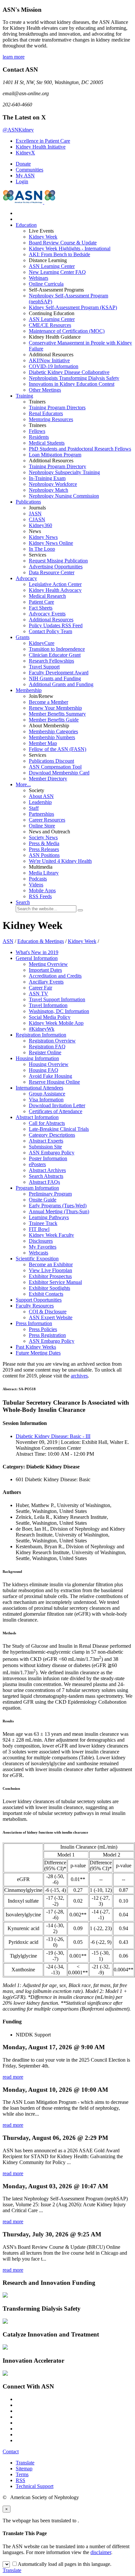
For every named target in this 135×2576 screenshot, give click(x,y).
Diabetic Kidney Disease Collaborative (69, 372)
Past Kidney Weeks (36, 1347)
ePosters (37, 1164)
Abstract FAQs (44, 1182)
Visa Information (46, 1100)
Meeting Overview (48, 964)
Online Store (42, 826)
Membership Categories (53, 731)
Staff (34, 808)
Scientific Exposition (37, 1259)
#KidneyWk (42, 1029)
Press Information (34, 1323)
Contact (11, 2452)
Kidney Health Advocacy (55, 590)
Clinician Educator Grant (55, 655)
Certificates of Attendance (56, 1111)
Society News (43, 837)
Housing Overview (49, 1064)
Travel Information (48, 1005)
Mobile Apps (42, 890)
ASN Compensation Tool (55, 767)
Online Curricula (46, 284)
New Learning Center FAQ (57, 272)
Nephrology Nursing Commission (64, 496)
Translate (25, 2463)
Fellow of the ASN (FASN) (58, 749)
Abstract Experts (46, 1141)
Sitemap (24, 2469)
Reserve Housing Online (54, 1082)
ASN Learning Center (52, 266)
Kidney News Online (51, 543)
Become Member (48, 702)
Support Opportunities (39, 1300)
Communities (29, 170)
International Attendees (39, 1088)
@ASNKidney (18, 130)
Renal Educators (46, 413)
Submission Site (45, 1147)
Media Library (44, 873)
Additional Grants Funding (61, 684)
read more (13, 2077)
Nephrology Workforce (53, 484)
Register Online (45, 1052)
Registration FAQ (47, 1047)
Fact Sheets (41, 608)
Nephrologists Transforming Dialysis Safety (74, 378)
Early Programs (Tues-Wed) (58, 1206)
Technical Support (35, 2486)
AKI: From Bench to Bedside (59, 254)
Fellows (37, 431)
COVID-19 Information (54, 366)
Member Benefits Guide (54, 720)
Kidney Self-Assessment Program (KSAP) (73, 307)
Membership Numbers (52, 737)
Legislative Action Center (55, 584)
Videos (36, 885)
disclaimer (101, 2552)
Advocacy (26, 578)
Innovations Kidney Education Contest (72, 384)
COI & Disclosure (48, 1312)
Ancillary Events (46, 982)
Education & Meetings (41, 941)
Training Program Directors (57, 408)
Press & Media (44, 843)
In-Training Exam (47, 478)
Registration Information (41, 1035)
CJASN (37, 519)
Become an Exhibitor (51, 1264)
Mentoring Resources (51, 419)
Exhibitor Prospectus (50, 1276)
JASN (35, 514)
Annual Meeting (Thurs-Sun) (59, 1211)
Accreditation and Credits (55, 976)
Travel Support (44, 667)
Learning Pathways (49, 1217)
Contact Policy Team (50, 631)
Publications (28, 502)
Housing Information (37, 1058)
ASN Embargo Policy (52, 1153)
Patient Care (41, 602)
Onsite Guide (43, 1200)
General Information (37, 958)
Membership (29, 690)
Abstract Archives (47, 1170)
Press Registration (47, 1335)
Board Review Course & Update (63, 243)
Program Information (37, 1188)
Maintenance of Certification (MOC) (67, 331)
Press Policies (43, 1329)
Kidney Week (43, 237)
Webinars (39, 278)
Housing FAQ (44, 1070)
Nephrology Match (48, 490)
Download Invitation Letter (57, 1105)
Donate (23, 164)
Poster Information (48, 1158)
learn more (14, 57)
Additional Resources (51, 620)
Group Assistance (47, 1094)
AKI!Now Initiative (49, 360)
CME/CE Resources (50, 325)
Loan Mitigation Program (55, 455)
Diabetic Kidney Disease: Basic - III (53, 1436)
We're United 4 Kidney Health (60, 861)
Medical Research (47, 596)
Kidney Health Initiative (41, 147)
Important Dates (45, 970)
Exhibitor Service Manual (55, 1282)
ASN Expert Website (51, 1317)
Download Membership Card (59, 773)
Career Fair (40, 988)
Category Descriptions (52, 1135)
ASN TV (39, 994)
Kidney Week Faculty (51, 1235)
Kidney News (43, 537)
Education (26, 225)
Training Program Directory (58, 466)
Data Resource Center (52, 572)
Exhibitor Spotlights (49, 1288)
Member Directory (48, 779)
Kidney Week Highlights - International (70, 249)
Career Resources (47, 820)
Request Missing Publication (58, 561)
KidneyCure (42, 643)
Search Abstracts (46, 1176)
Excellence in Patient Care (43, 141)
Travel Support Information (57, 999)
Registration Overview (52, 1041)
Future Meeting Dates (38, 1353)
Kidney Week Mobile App (56, 1023)
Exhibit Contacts (46, 1294)
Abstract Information (37, 1117)
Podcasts (38, 879)
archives (79, 1376)
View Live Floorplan (50, 1270)
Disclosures (41, 1241)
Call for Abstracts (47, 1123)
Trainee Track (43, 1223)
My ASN (25, 176)
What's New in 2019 (37, 952)
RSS (20, 2480)
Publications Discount (51, 761)
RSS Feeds (40, 896)
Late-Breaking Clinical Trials (59, 1129)
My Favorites (43, 1247)
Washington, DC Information (59, 1011)
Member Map (43, 743)
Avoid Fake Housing (50, 1076)
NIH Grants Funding (55, 678)
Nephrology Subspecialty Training (64, 472)
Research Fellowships (51, 661)
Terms (22, 2474)
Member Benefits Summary (57, 714)
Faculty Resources (35, 1306)
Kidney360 (40, 525)
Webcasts (39, 1253)
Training (24, 396)
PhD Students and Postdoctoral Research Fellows (80, 449)
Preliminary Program (50, 1194)
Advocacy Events (47, 614)
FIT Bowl (39, 1229)
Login (22, 181)
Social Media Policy (50, 1017)
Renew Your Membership (55, 708)
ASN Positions (44, 855)
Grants (23, 637)
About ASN (41, 796)
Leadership (40, 802)
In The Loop (42, 549)
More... (23, 784)
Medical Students (47, 443)
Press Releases (44, 849)
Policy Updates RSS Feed (56, 625)
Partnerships (41, 814)
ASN (8, 941)
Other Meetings (45, 390)
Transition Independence (57, 649)
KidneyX (25, 153)
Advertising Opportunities (56, 567)
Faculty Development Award (59, 673)
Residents (39, 437)
